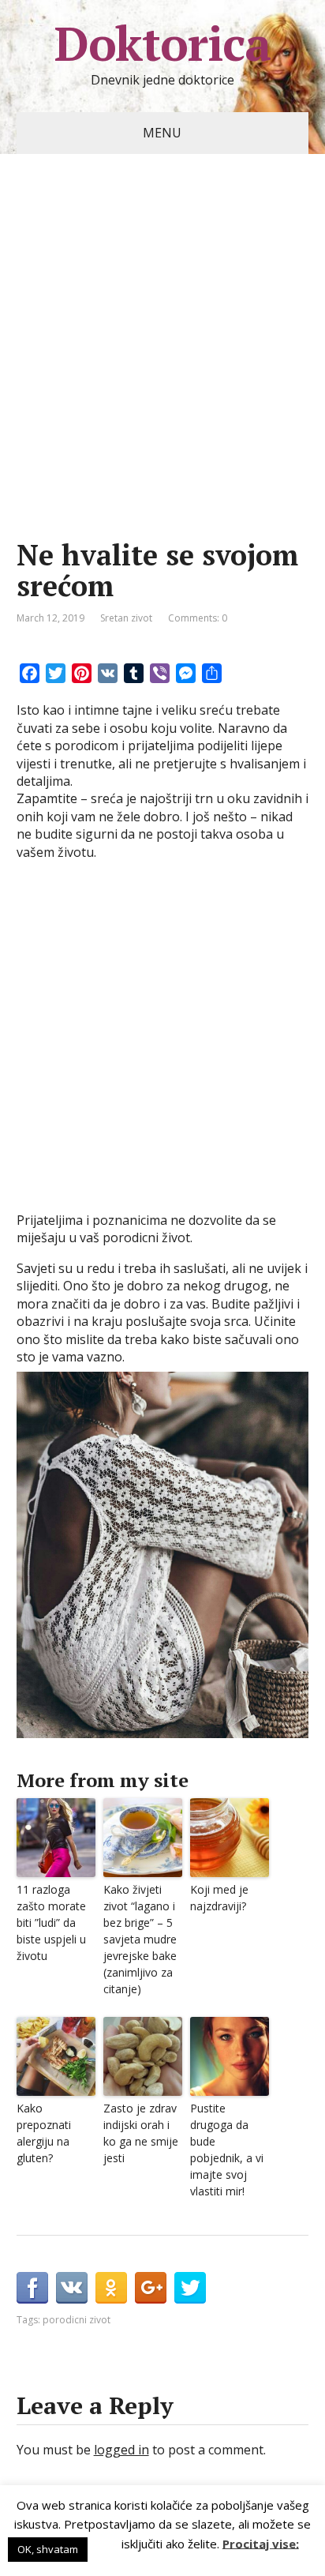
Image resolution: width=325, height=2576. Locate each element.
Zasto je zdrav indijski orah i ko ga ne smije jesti (141, 2133)
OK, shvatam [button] (48, 2549)
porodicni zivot (77, 2320)
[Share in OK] (111, 2288)
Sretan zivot (126, 618)
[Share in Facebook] (32, 2288)
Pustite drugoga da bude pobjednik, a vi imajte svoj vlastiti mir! (227, 2150)
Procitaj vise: (261, 2543)
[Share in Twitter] (190, 2288)
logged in (121, 2450)
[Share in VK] (72, 2288)
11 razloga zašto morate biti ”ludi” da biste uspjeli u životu (51, 1923)
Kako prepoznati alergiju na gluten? (44, 2133)
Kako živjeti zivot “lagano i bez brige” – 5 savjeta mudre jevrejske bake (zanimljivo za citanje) (140, 1939)
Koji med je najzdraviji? (219, 1898)
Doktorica (162, 43)
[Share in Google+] (151, 2288)
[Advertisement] (162, 370)
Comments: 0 (198, 618)
